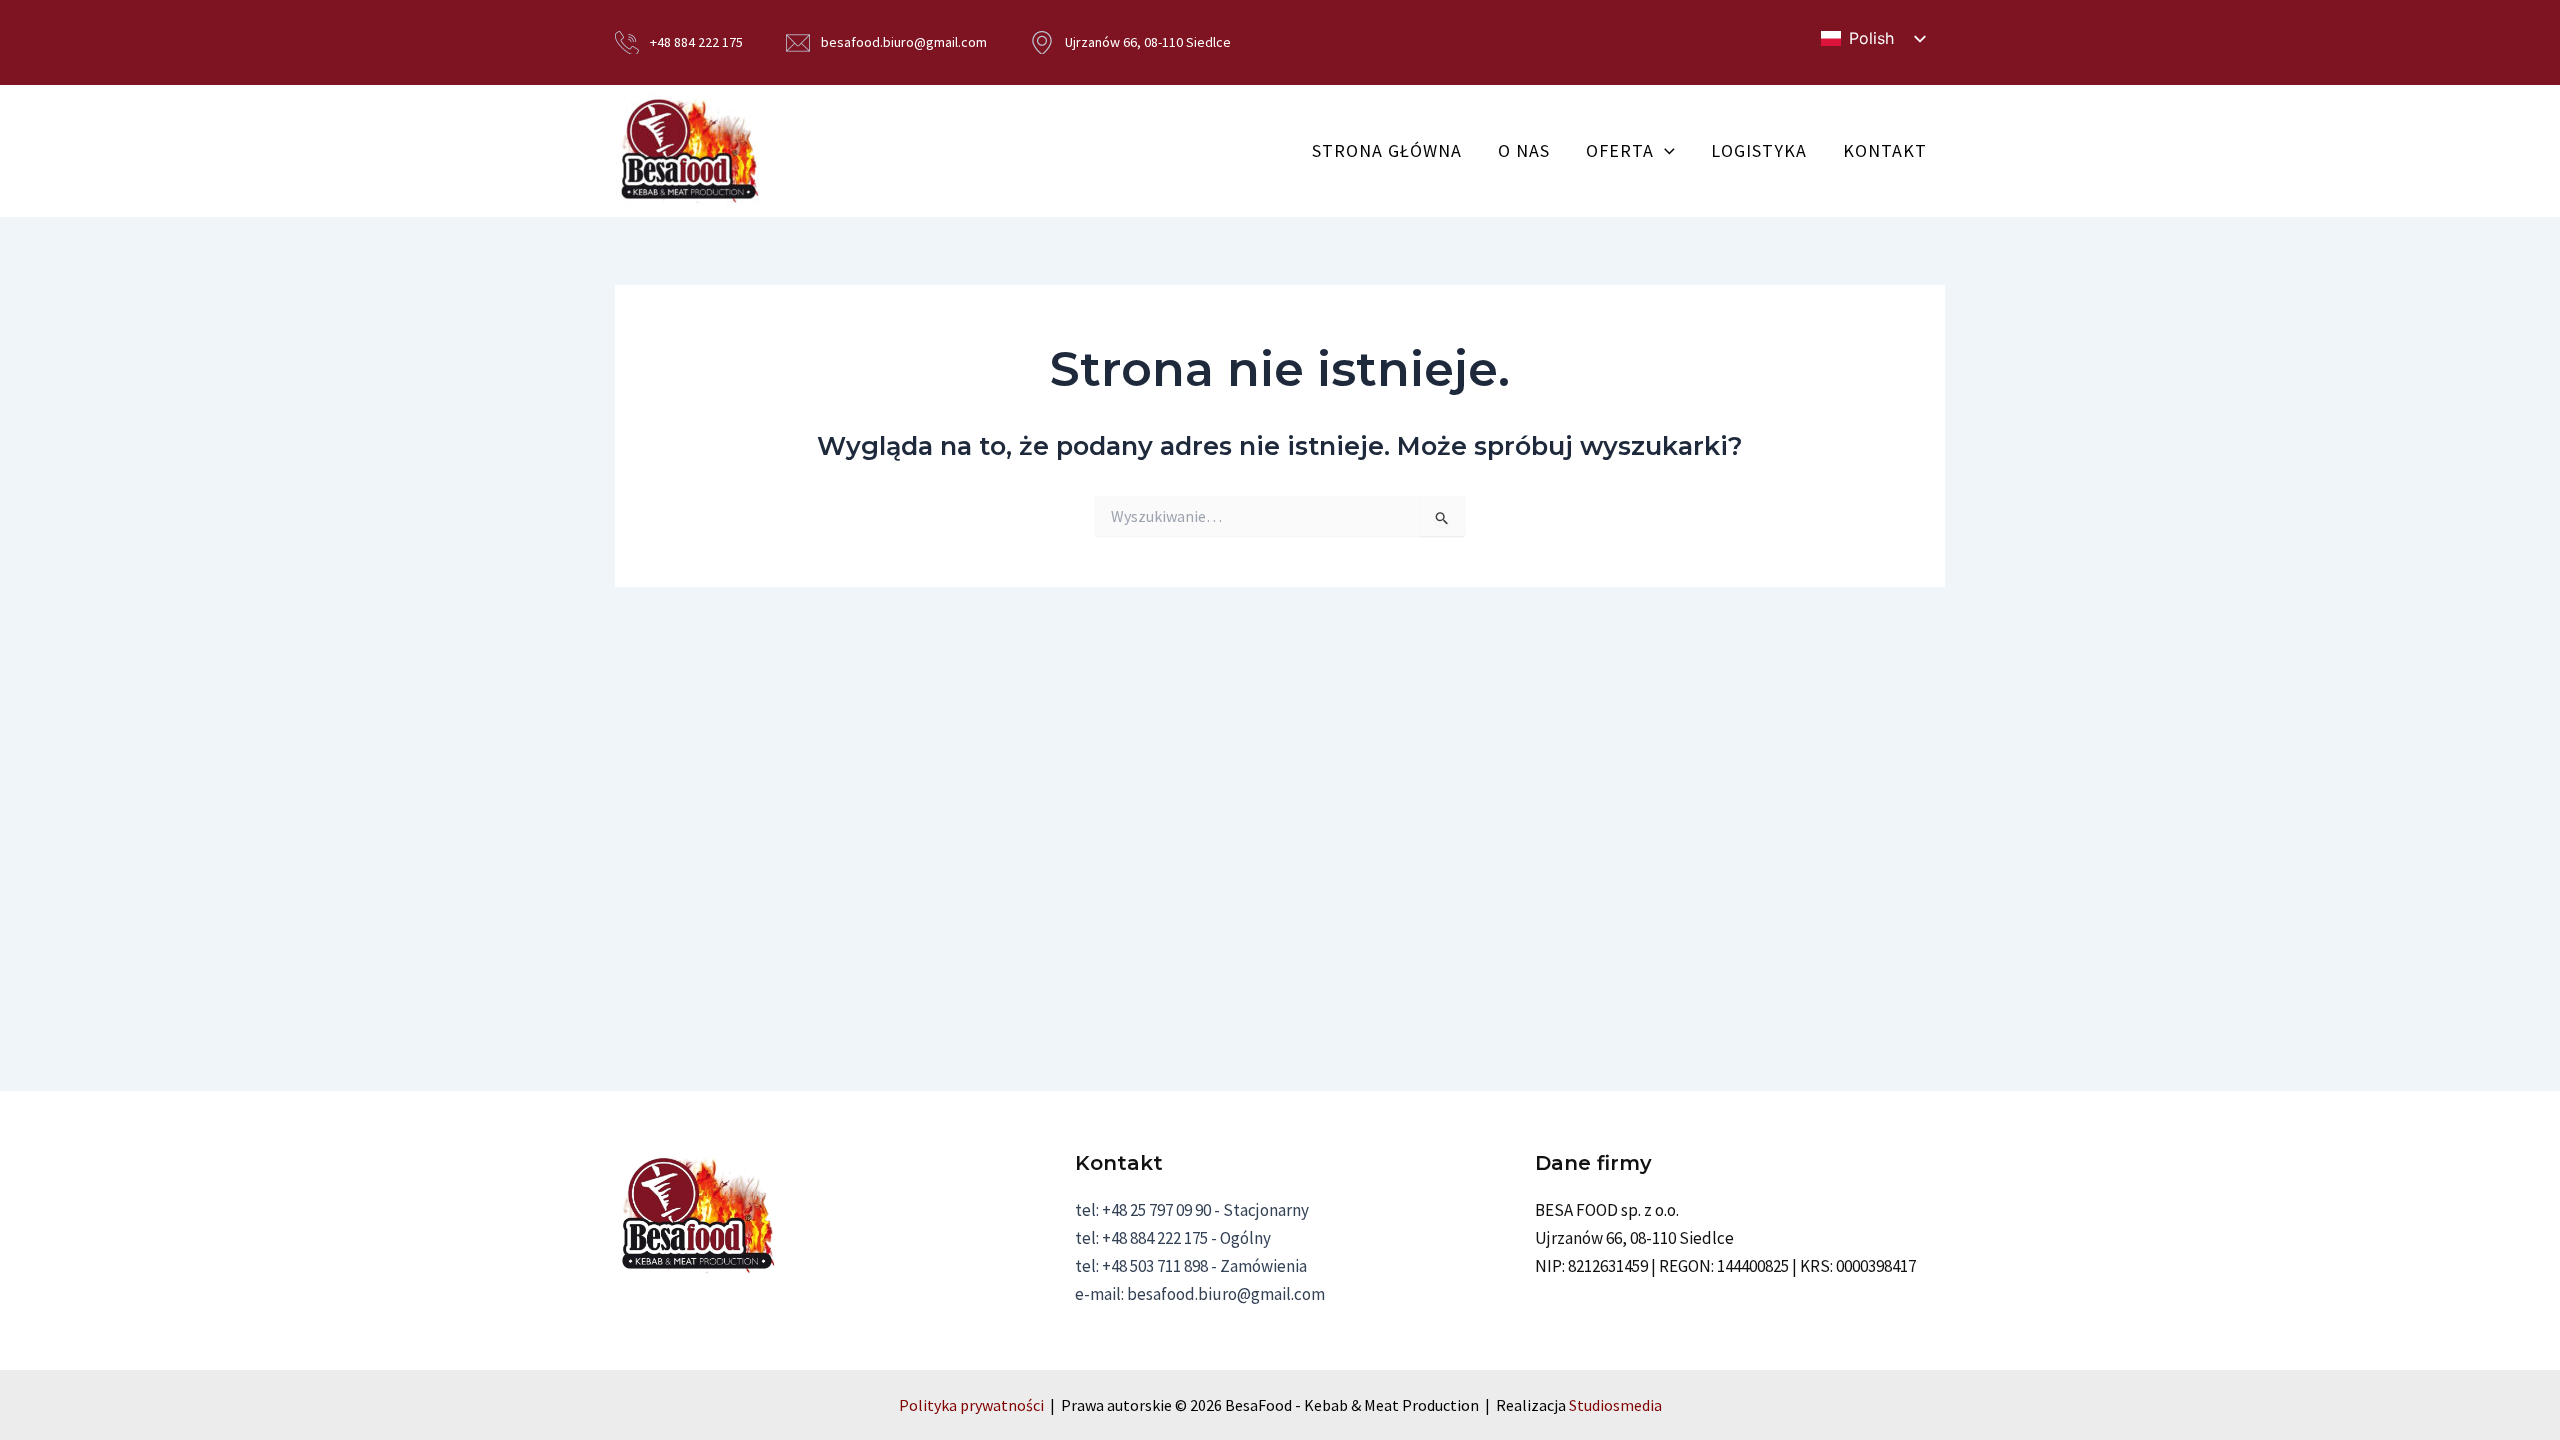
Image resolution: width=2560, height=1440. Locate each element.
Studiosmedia (1615, 1405)
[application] (1664, 151)
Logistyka (1759, 150)
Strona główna (1387, 150)
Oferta (1620, 150)
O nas (1524, 150)
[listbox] (1872, 38)
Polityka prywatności (971, 1405)
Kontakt (1885, 150)
